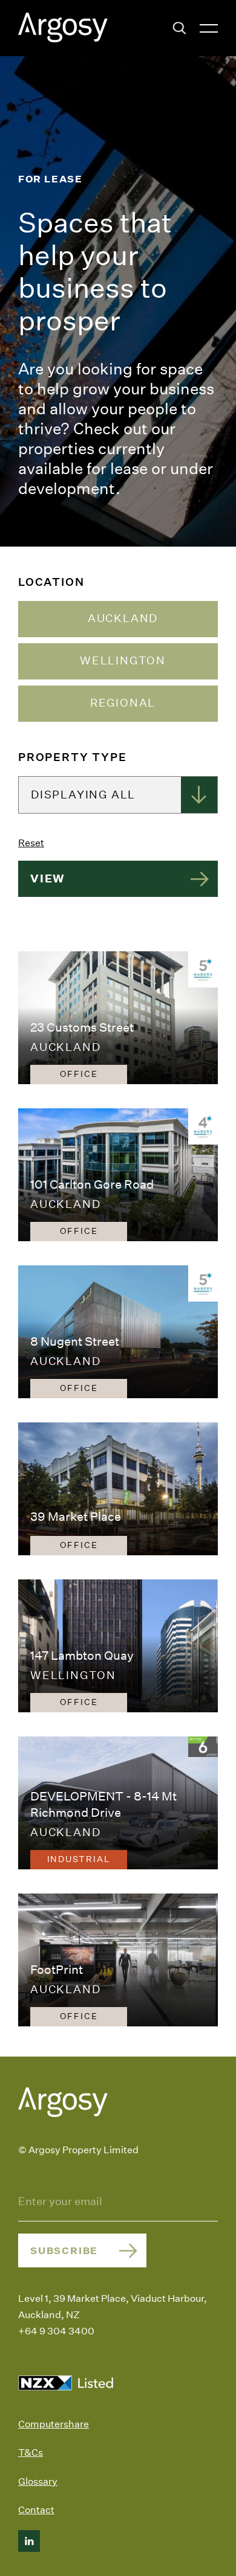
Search (179, 28)
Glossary (38, 2481)
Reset (31, 843)
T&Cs (31, 2452)
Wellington (123, 661)
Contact (36, 2510)
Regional (123, 703)
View (48, 878)
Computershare (54, 2424)
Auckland (123, 618)
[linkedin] (29, 2541)
